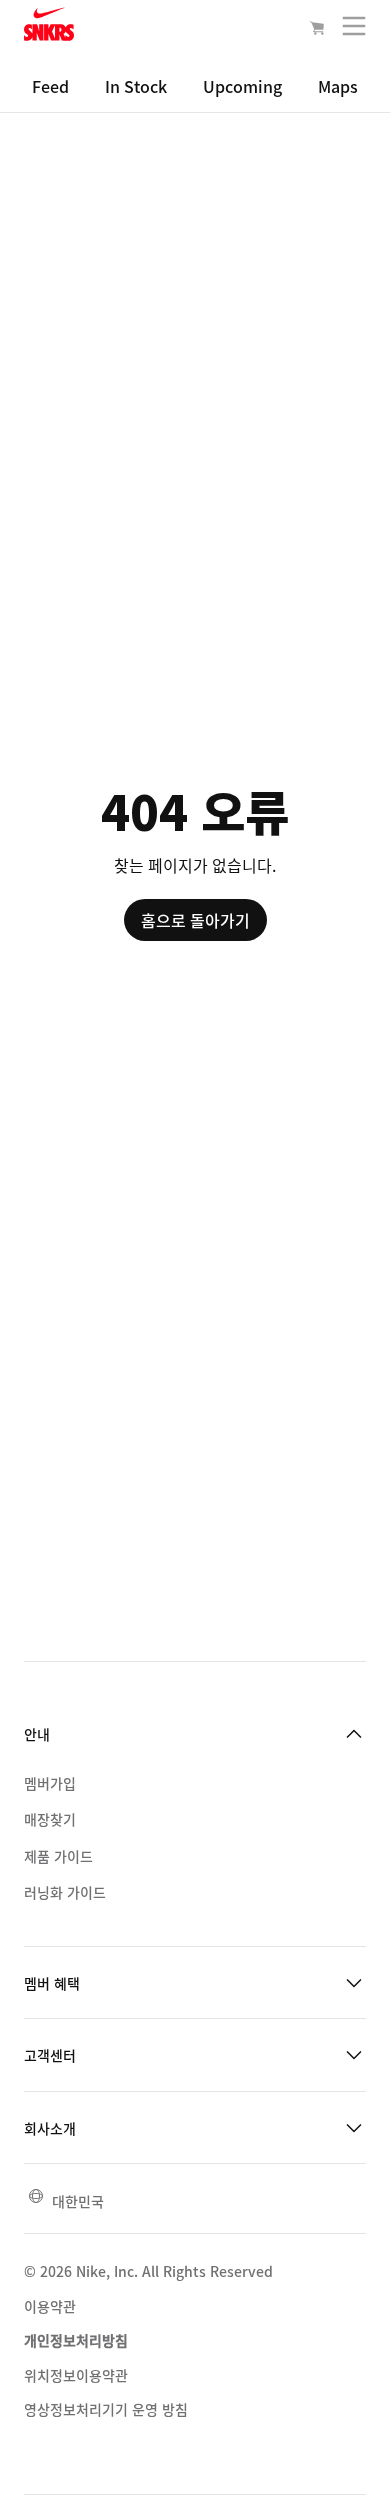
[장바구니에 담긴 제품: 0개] (317, 30)
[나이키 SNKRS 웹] (49, 28)
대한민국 (78, 2201)
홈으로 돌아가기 (195, 920)
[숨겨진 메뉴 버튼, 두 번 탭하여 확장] (354, 30)
